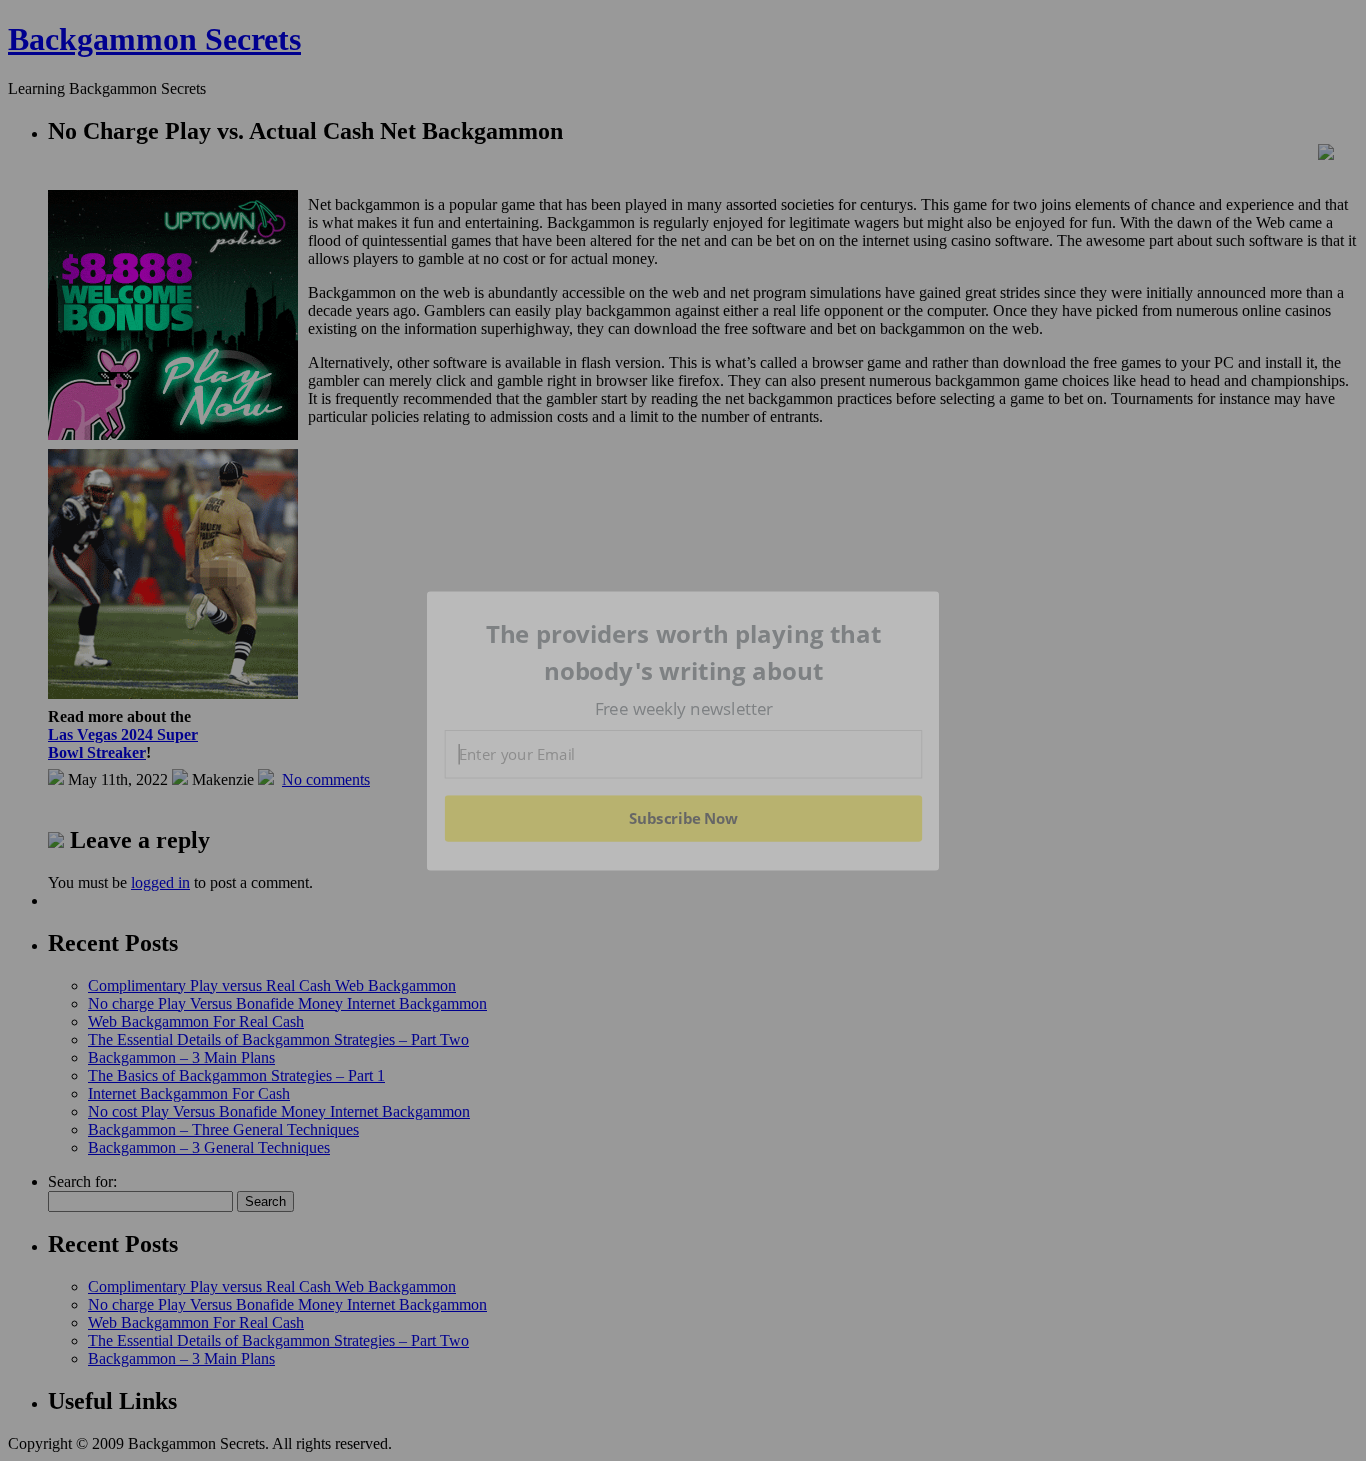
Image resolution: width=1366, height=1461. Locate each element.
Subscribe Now (683, 818)
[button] (684, 652)
